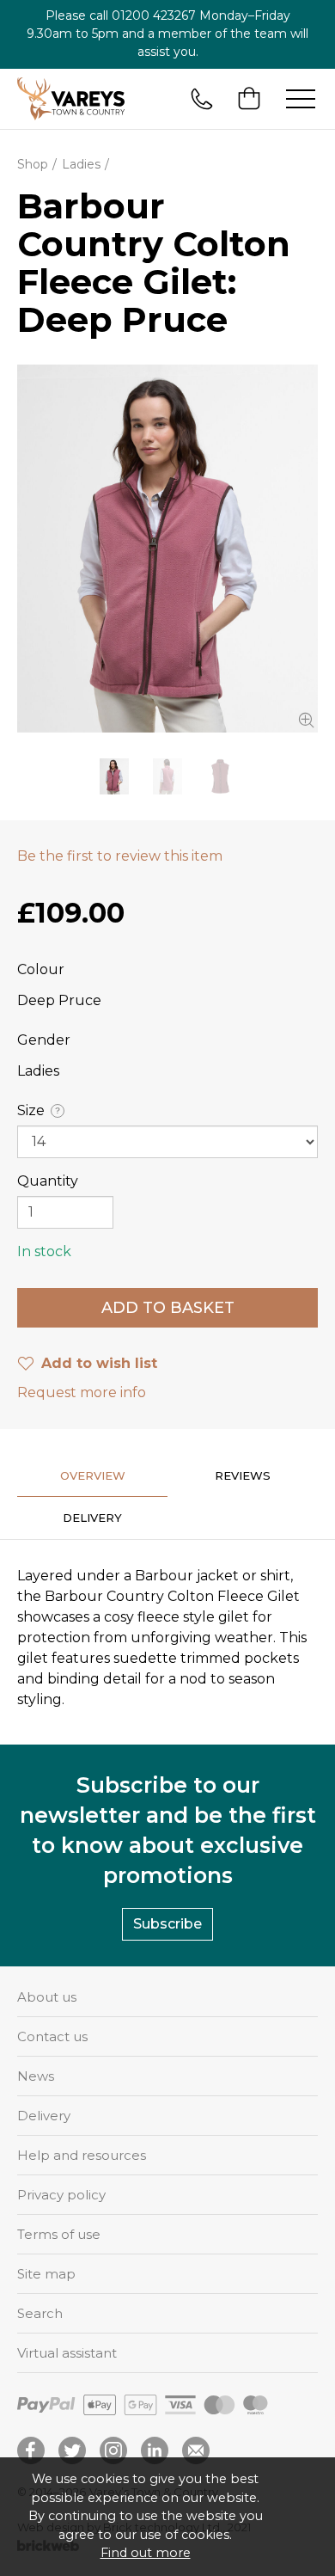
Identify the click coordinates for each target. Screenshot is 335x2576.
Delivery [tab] (92, 1518)
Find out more (146, 2553)
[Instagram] (113, 2450)
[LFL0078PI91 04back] (167, 776)
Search (40, 2313)
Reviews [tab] (243, 1475)
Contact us (52, 2036)
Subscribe (167, 1924)
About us (47, 1997)
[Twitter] (72, 2450)
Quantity (48, 1181)
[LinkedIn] (155, 2450)
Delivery (44, 2116)
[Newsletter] (196, 2450)
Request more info (82, 1392)
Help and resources (82, 2155)
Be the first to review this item (120, 856)
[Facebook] (31, 2450)
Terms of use (59, 2234)
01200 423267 (154, 15)
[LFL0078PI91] (221, 776)
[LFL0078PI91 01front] (167, 549)
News (36, 2076)
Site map (46, 2274)
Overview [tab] (93, 1475)
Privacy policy (61, 2195)
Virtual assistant (67, 2353)
